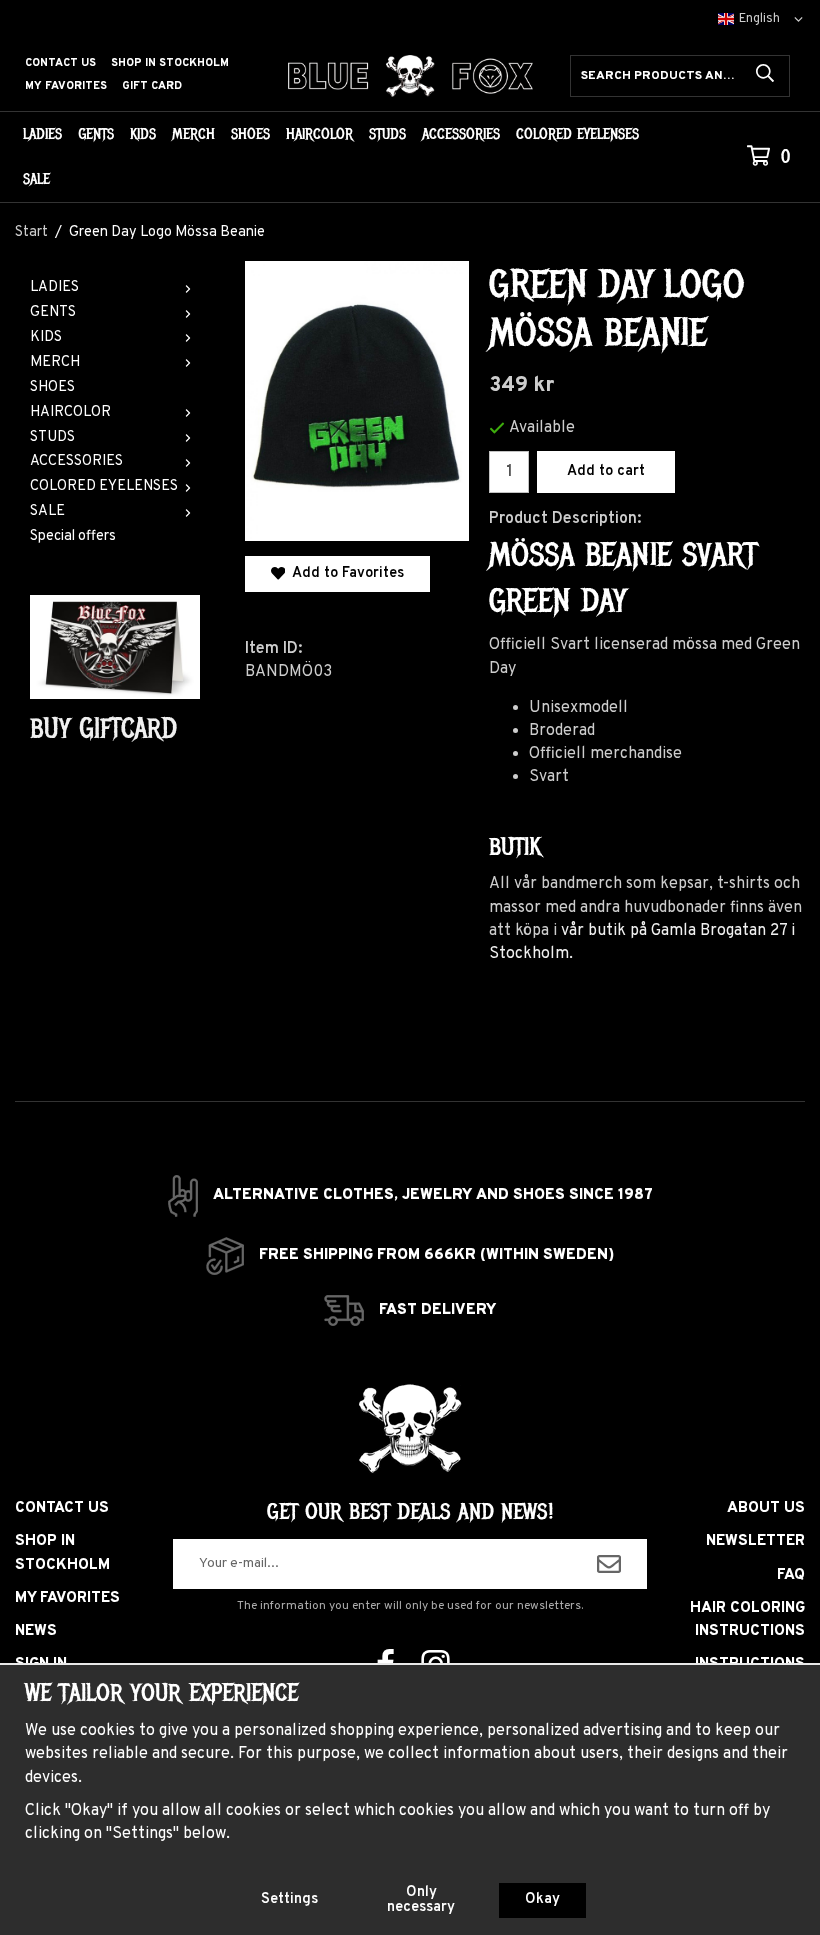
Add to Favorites (344, 573)
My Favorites (66, 86)
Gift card (152, 86)
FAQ (791, 1575)
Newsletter (755, 1541)
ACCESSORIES (461, 134)
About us (766, 1508)
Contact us (60, 63)
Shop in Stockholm (170, 63)
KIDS (143, 134)
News (36, 1631)
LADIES (42, 134)
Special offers (73, 536)
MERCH (193, 134)
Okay (542, 1899)
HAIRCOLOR (319, 134)
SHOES (250, 134)
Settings (289, 1899)
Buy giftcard (103, 728)
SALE (36, 179)
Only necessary (421, 1899)
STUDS (387, 134)
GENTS (96, 134)
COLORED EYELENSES (577, 134)
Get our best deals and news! (410, 1512)
